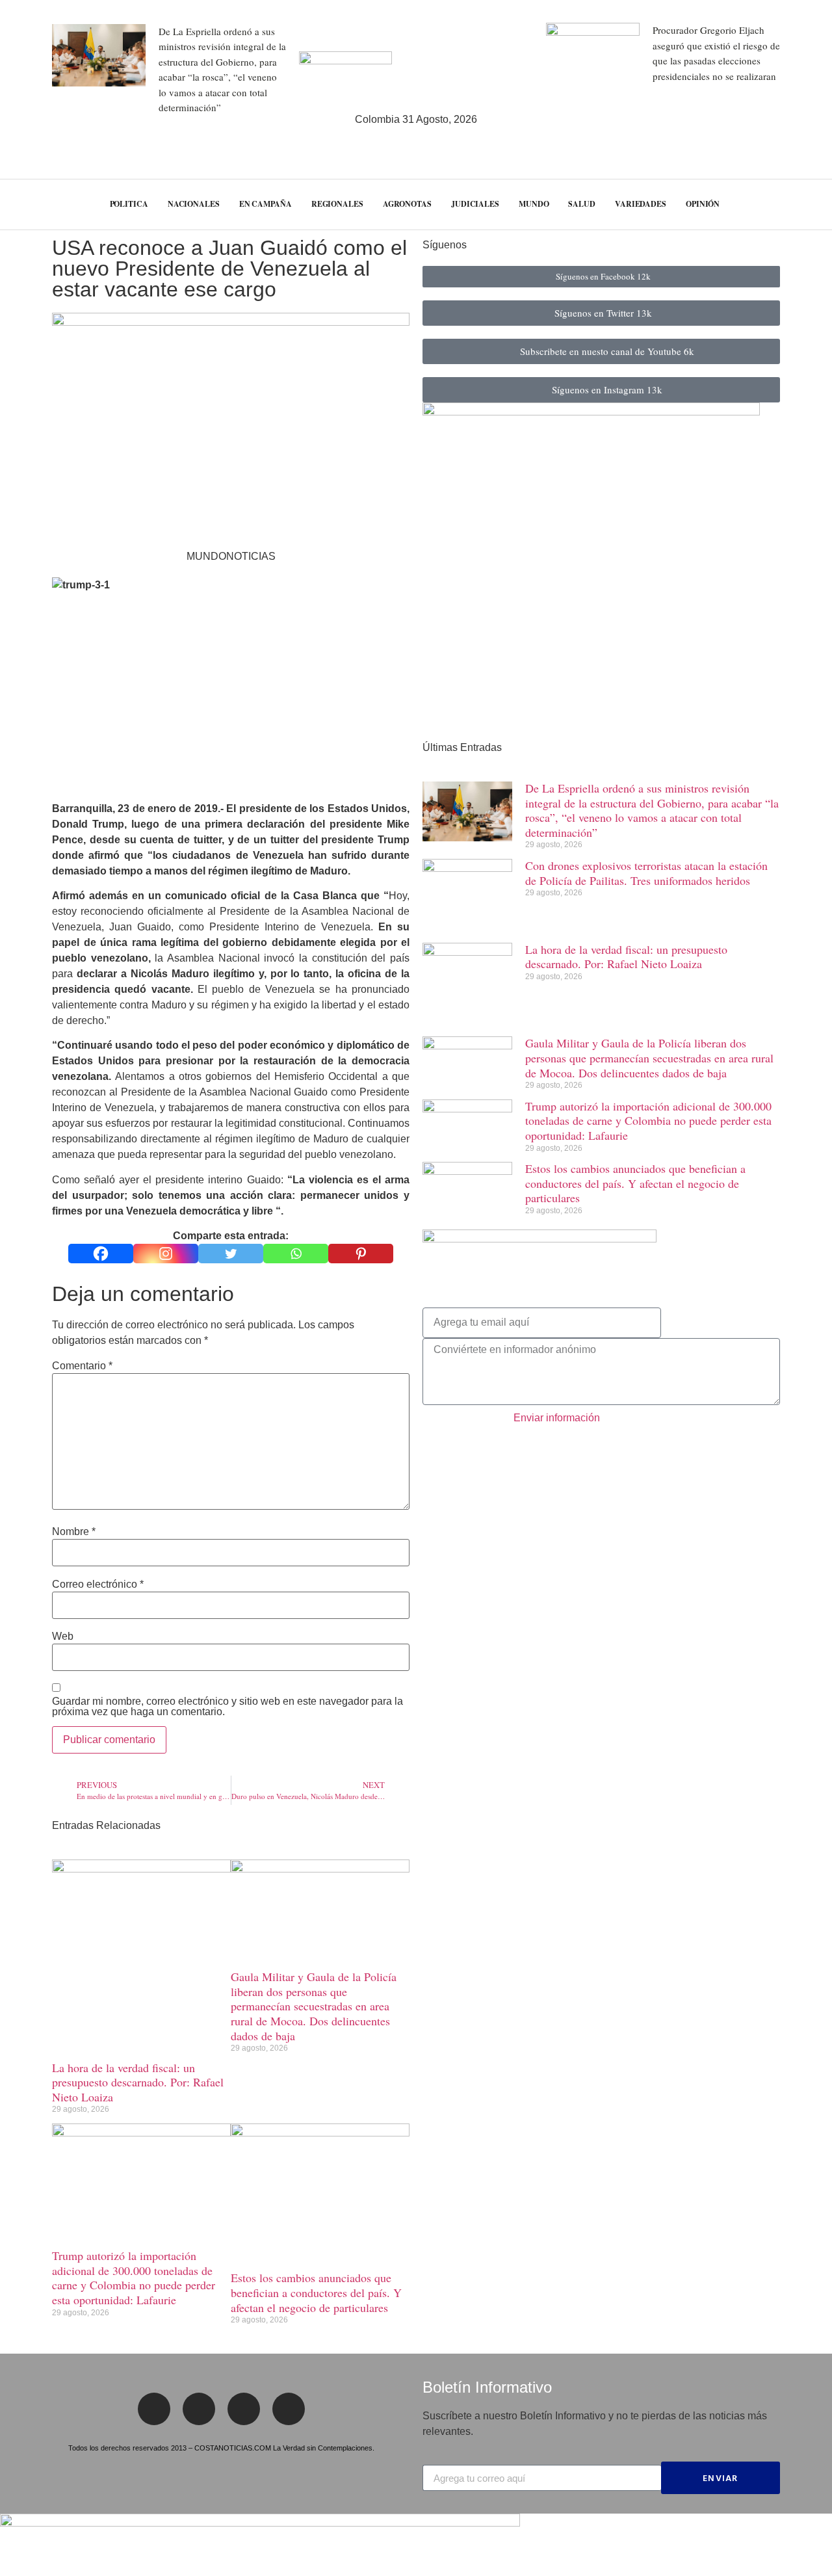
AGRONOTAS (407, 204)
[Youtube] (289, 2409)
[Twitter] (231, 1254)
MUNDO (534, 204)
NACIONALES (194, 204)
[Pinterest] (361, 1254)
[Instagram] (166, 1254)
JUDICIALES (475, 204)
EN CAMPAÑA (266, 204)
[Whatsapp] (296, 1254)
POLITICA (129, 204)
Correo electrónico (98, 1584)
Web (63, 1636)
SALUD (582, 204)
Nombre (74, 1532)
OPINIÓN (703, 204)
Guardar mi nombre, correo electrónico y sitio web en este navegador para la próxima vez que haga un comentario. (227, 1707)
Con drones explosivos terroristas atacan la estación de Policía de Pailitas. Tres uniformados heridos (646, 873)
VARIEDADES (641, 204)
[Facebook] (101, 1254)
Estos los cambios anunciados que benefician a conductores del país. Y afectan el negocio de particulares (316, 2292)
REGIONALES (337, 204)
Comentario (82, 1366)
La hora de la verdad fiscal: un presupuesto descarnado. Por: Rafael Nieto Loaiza (138, 2082)
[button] (799, 204)
